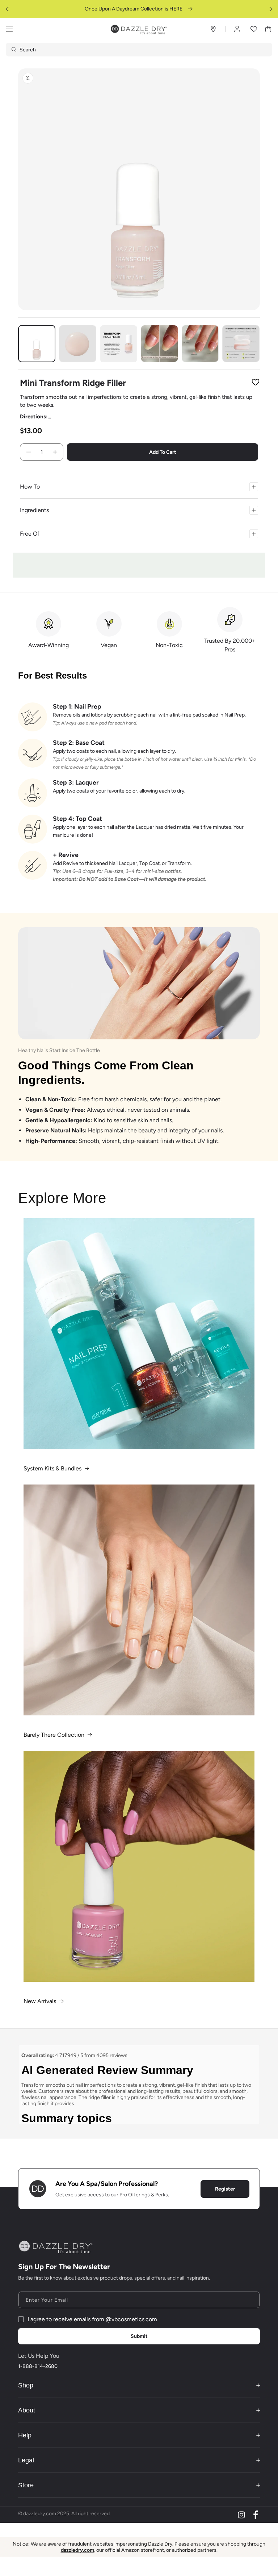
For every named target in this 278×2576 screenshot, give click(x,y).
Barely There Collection (54, 1735)
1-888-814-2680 (38, 2366)
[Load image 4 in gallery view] (159, 344)
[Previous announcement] (7, 9)
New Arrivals (40, 2001)
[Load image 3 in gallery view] (119, 344)
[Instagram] (241, 2515)
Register (225, 2189)
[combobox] (139, 50)
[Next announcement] (271, 9)
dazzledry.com (77, 2550)
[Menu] (9, 29)
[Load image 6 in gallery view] (241, 344)
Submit (139, 2336)
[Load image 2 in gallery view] (78, 344)
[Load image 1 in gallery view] (37, 344)
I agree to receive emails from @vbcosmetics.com (92, 2319)
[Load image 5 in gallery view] (200, 344)
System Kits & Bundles (52, 1468)
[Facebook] (256, 2515)
